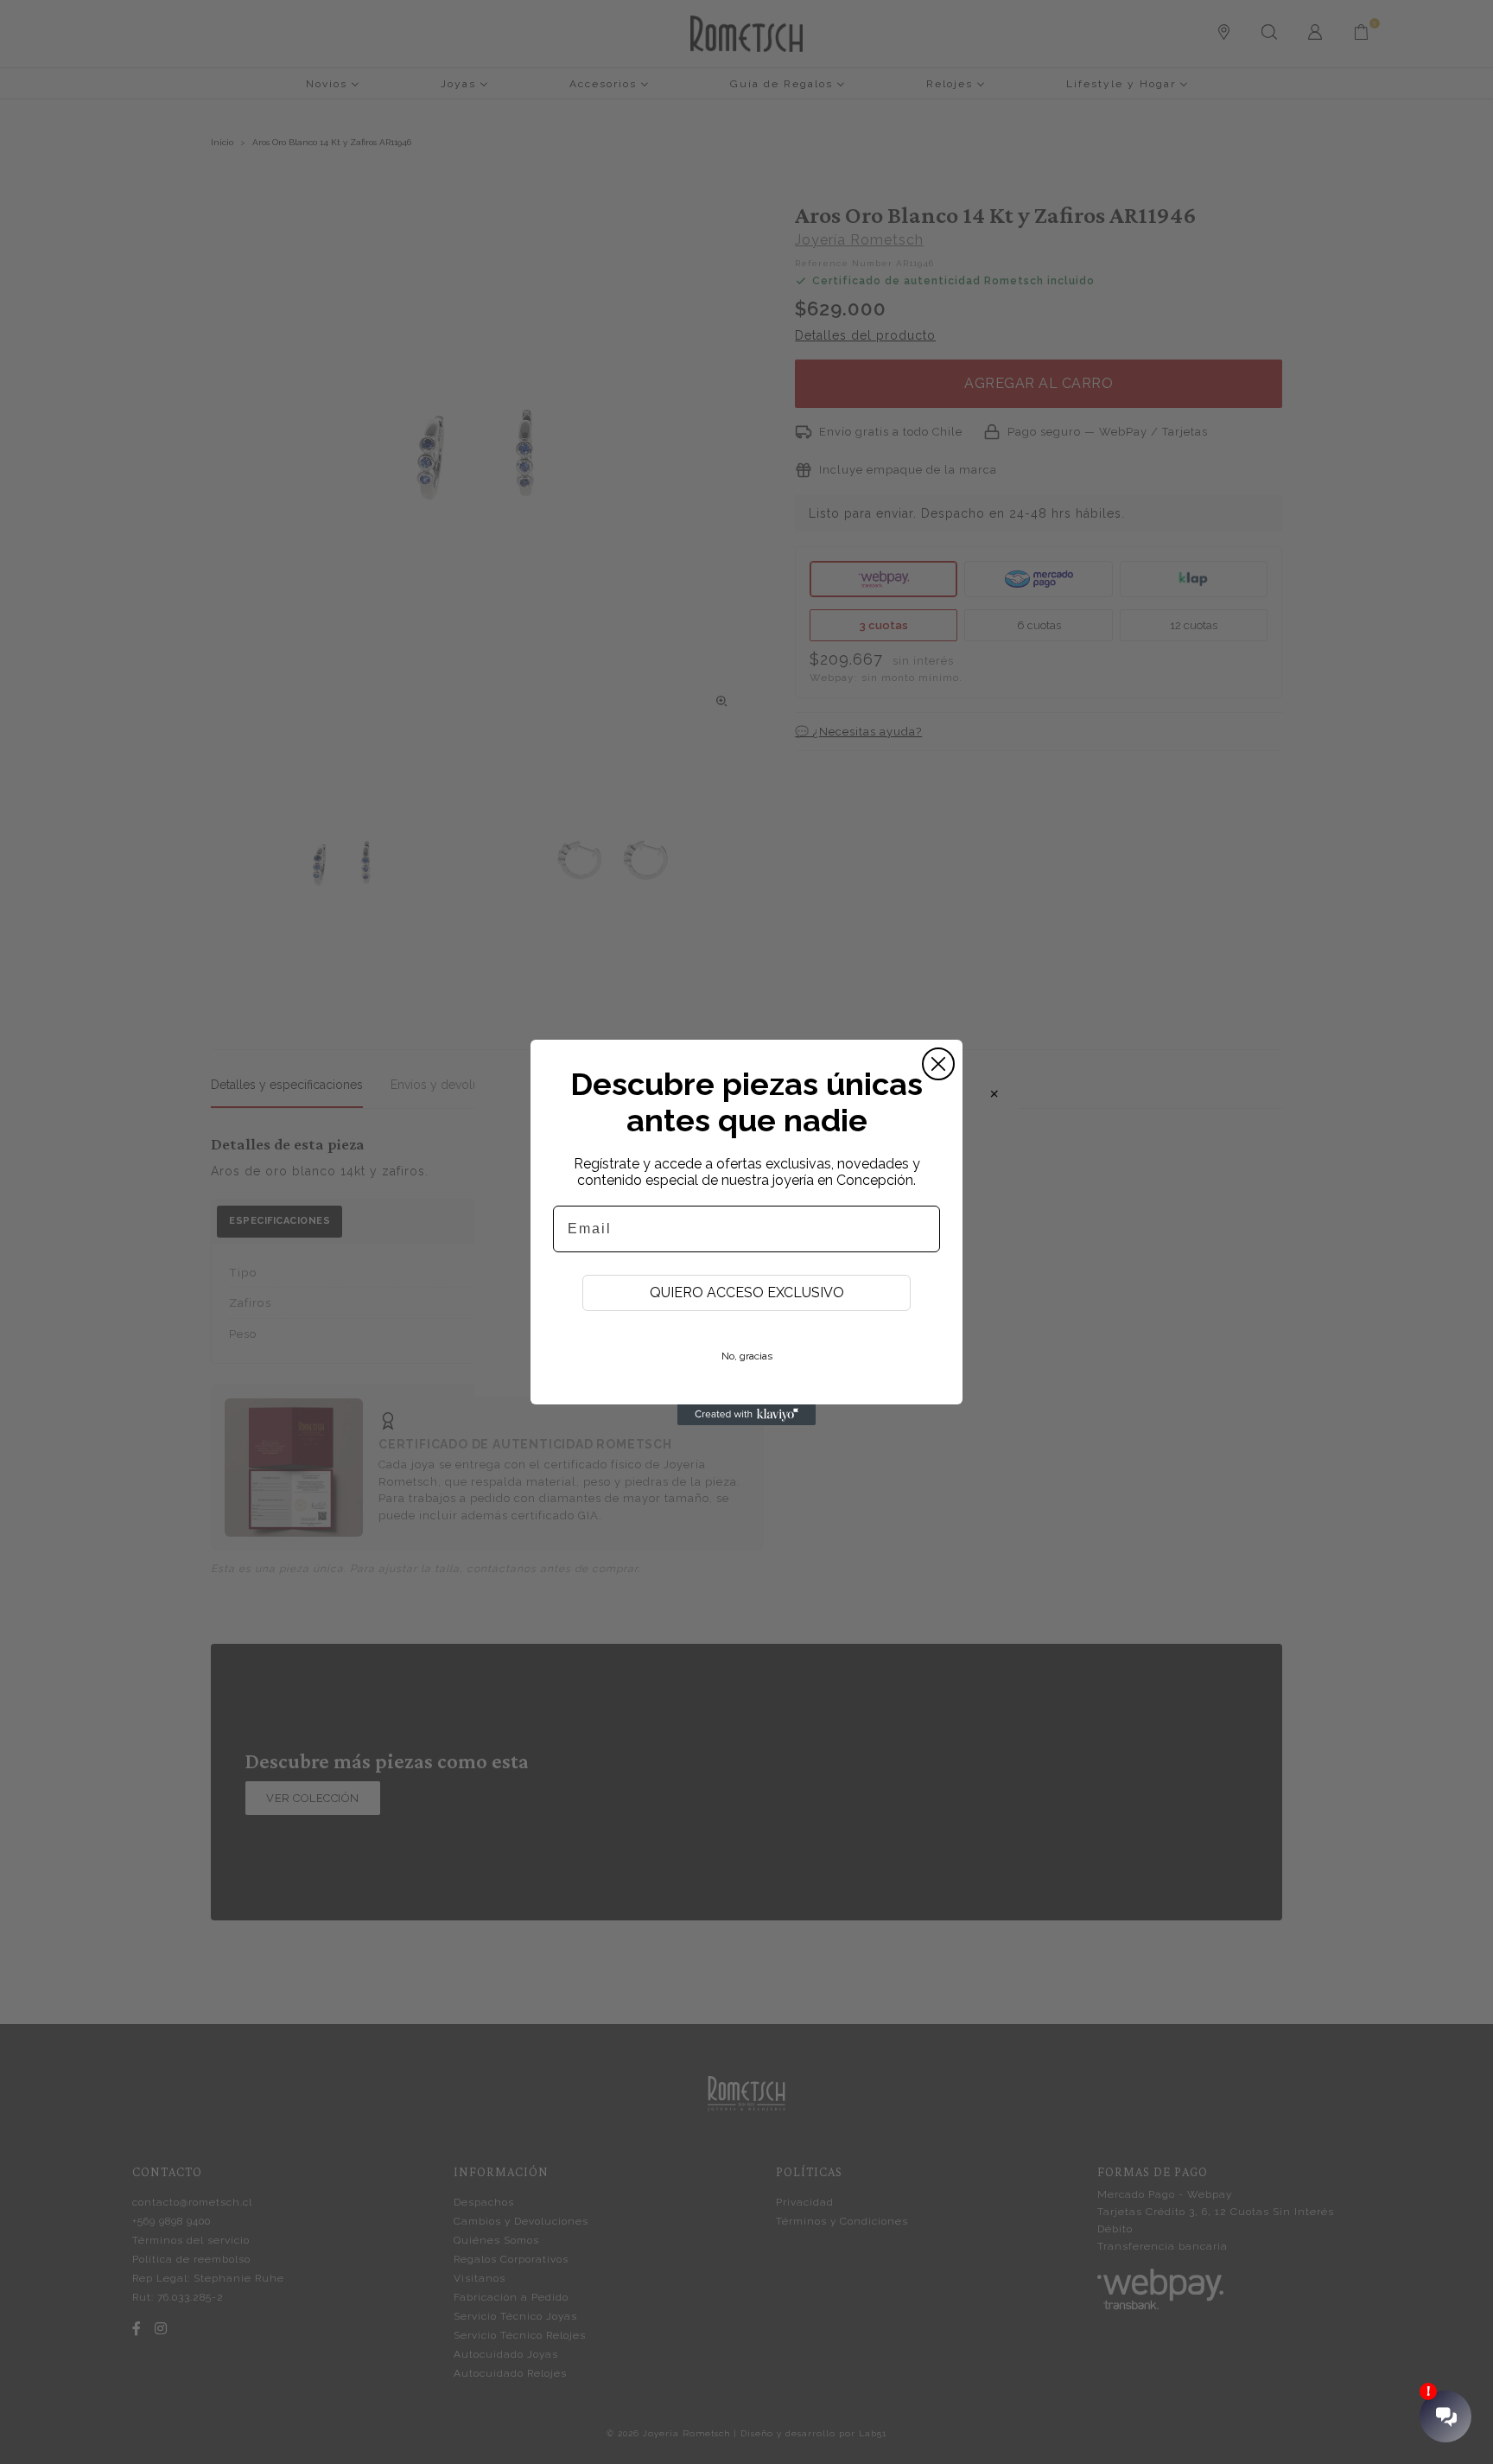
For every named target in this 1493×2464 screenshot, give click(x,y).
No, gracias (747, 1356)
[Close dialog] (938, 1064)
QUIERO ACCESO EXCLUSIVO (747, 1292)
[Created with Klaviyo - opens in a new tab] (746, 1415)
